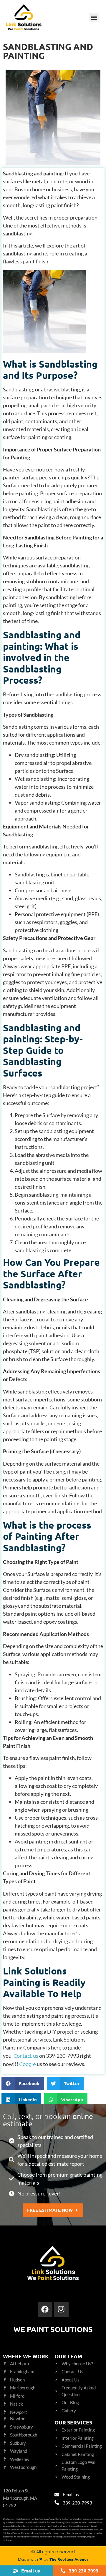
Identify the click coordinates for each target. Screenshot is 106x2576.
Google (28, 2064)
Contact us (26, 2056)
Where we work (26, 2356)
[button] (94, 18)
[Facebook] (45, 2309)
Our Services (73, 2422)
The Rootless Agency (69, 2559)
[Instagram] (61, 2309)
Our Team (68, 2356)
